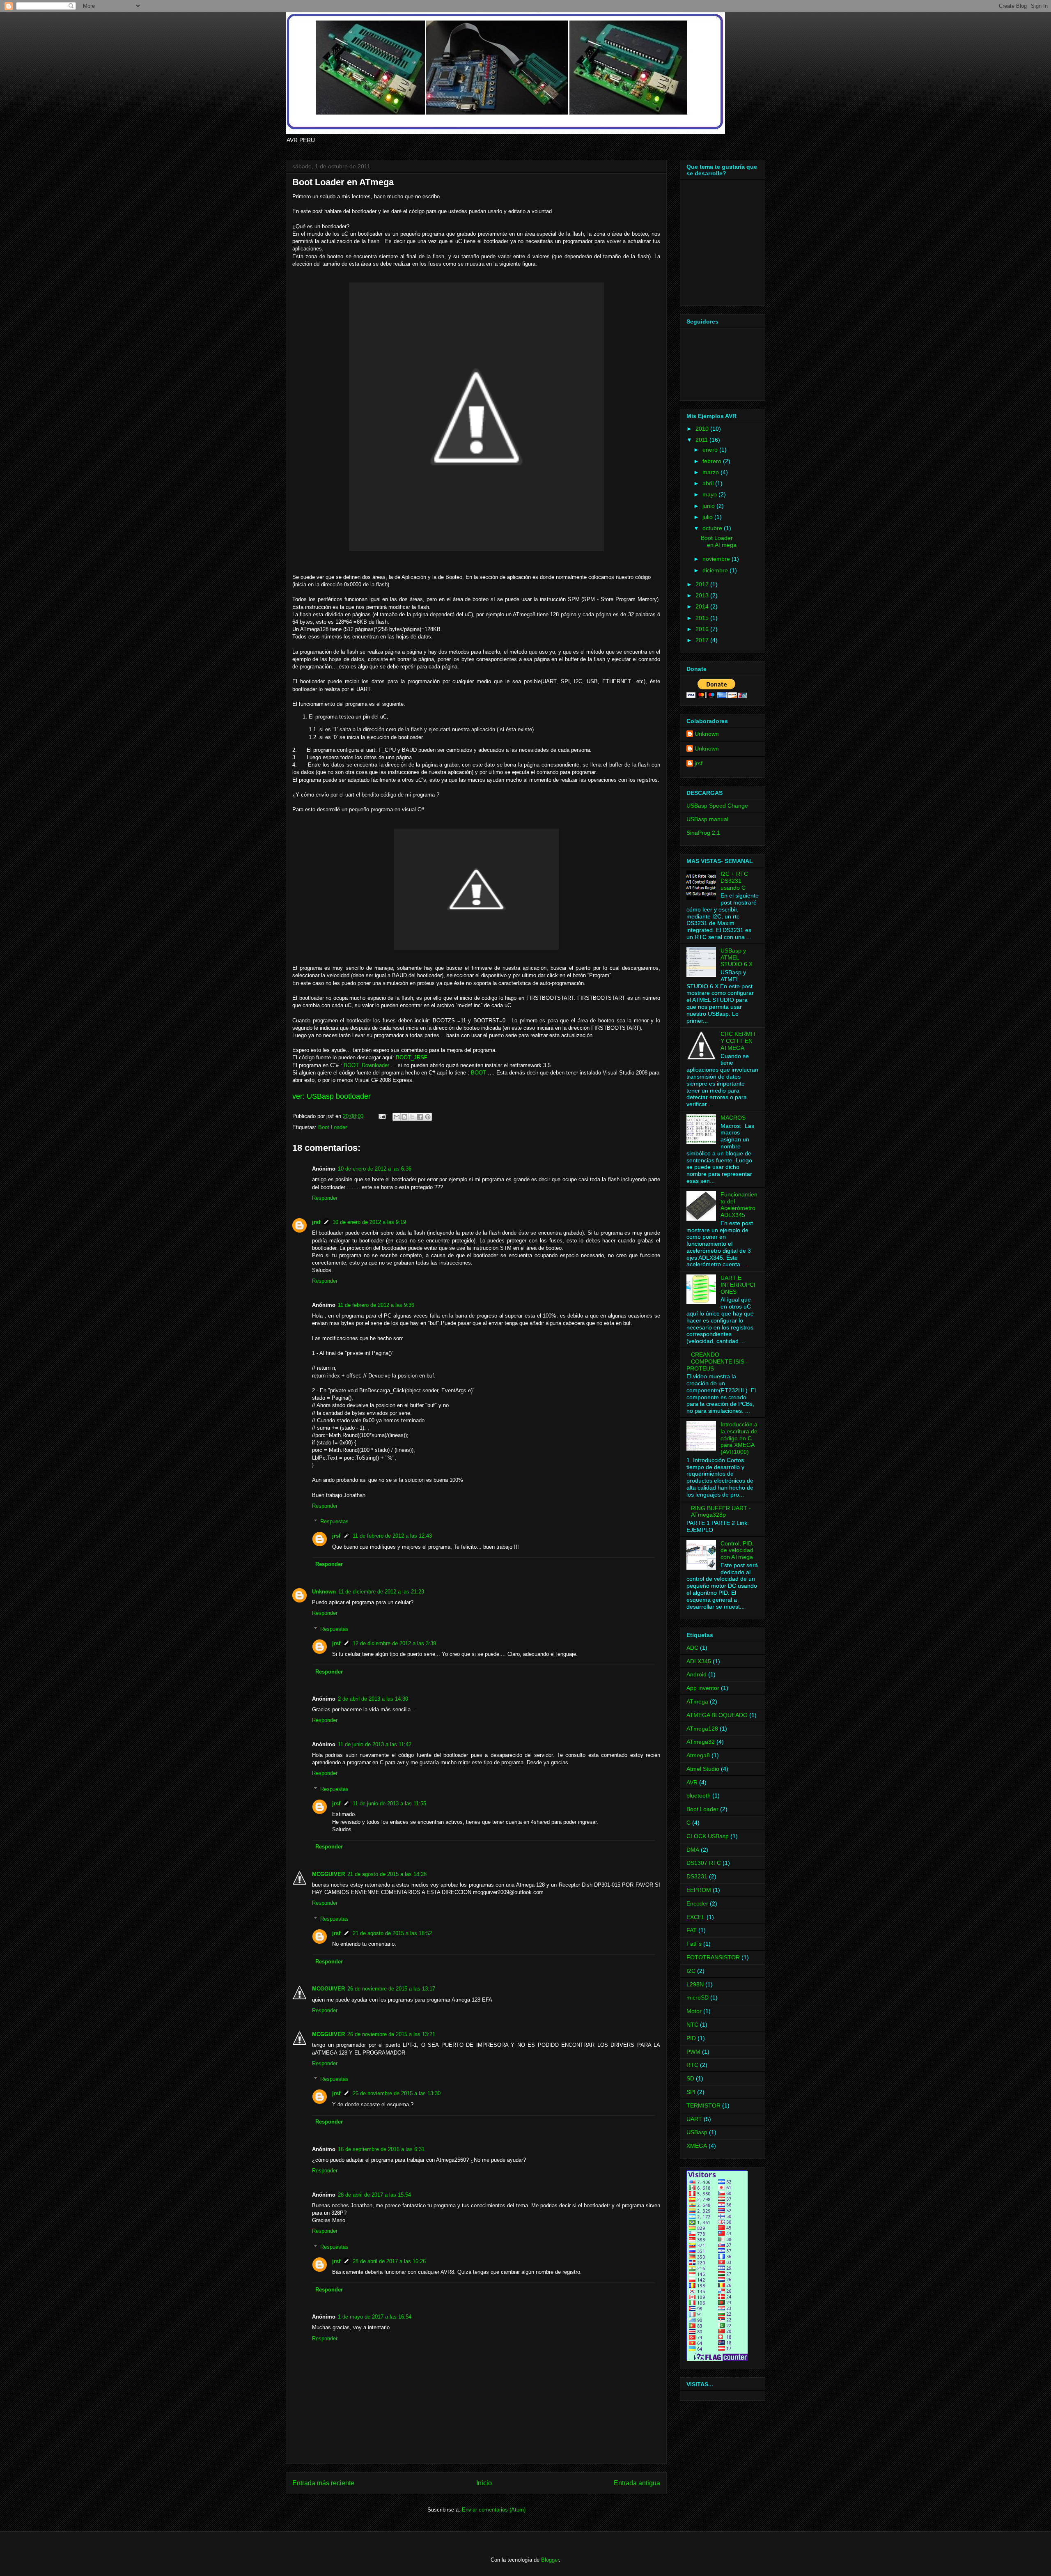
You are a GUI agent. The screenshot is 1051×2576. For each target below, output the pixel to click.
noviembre (717, 559)
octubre (713, 528)
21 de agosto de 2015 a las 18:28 (387, 1874)
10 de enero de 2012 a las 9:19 (369, 1222)
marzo (711, 472)
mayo (710, 494)
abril (709, 483)
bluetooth (699, 1795)
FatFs (694, 1944)
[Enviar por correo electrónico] (397, 1117)
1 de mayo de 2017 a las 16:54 (375, 2317)
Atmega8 (698, 1755)
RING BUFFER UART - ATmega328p (721, 1512)
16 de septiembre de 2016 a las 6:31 (381, 2149)
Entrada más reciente (323, 2483)
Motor (694, 2011)
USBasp (697, 2132)
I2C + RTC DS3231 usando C (734, 881)
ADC (692, 1648)
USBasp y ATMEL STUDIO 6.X (737, 957)
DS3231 (697, 1876)
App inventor (703, 1688)
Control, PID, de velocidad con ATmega (737, 1550)
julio (708, 517)
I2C (691, 1971)
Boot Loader (333, 1127)
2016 (703, 629)
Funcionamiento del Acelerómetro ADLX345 (739, 1205)
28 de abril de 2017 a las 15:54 (374, 2195)
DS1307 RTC (704, 1863)
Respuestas (334, 1521)
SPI (691, 2092)
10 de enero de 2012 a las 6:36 (375, 1169)
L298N (695, 1984)
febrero (713, 461)
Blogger (550, 2560)
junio (709, 506)
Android (696, 1674)
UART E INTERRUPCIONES (738, 1285)
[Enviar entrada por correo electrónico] (382, 1116)
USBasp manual (707, 819)
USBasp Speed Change (717, 806)
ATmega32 (701, 1742)
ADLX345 (699, 1661)
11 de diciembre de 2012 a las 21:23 (381, 1592)
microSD (698, 1997)
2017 (703, 640)
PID (691, 2038)
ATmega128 (702, 1729)
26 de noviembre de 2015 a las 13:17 (391, 1989)
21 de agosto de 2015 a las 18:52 (392, 1933)
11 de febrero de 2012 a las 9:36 (376, 1305)
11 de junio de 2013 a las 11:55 (389, 1803)
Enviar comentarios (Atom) (494, 2510)
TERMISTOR (703, 2105)
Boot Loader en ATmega (719, 541)
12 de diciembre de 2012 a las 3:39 (394, 1643)
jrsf (316, 1222)
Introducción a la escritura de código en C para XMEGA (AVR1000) (739, 1438)
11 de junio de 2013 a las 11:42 (375, 1744)
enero (711, 450)
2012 (703, 584)
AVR (692, 1782)
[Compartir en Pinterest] (428, 1117)
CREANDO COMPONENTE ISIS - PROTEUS (717, 1361)
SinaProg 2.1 (703, 833)
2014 (703, 606)
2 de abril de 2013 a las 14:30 (373, 1699)
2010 (703, 429)
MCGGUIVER (328, 1874)
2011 (702, 440)
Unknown (324, 1592)
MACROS (733, 1118)
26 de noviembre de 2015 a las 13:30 (397, 2093)
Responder (325, 1198)
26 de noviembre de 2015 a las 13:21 (391, 2034)
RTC (692, 2065)
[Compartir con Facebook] (420, 1117)
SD (690, 2078)
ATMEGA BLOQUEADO (717, 1715)
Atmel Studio (703, 1769)
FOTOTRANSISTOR (713, 1957)
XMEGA (697, 2146)
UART (694, 2119)
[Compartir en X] (412, 1117)
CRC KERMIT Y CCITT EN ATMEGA (738, 1041)
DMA (693, 1850)
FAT (692, 1930)
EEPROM (699, 1890)
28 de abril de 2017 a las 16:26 (389, 2261)
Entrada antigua (637, 2483)
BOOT (478, 1073)
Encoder (697, 1903)
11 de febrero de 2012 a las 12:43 (392, 1536)
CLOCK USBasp (708, 1836)
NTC (692, 2025)
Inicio (484, 2483)
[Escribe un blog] (404, 1117)
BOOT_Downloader (366, 1065)
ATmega (697, 1701)
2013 (703, 595)
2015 (703, 618)
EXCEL (696, 1917)
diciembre (716, 570)
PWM (693, 2052)
